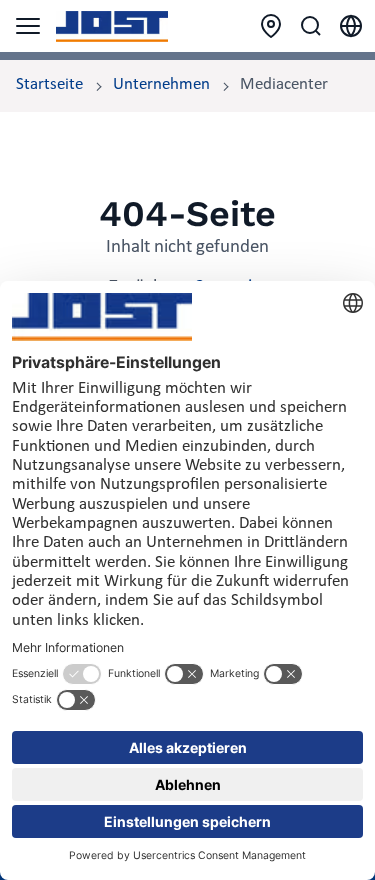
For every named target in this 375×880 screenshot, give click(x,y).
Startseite (49, 85)
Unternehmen (161, 85)
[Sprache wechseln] (351, 26)
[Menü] (28, 26)
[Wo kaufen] (271, 26)
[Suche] (311, 26)
